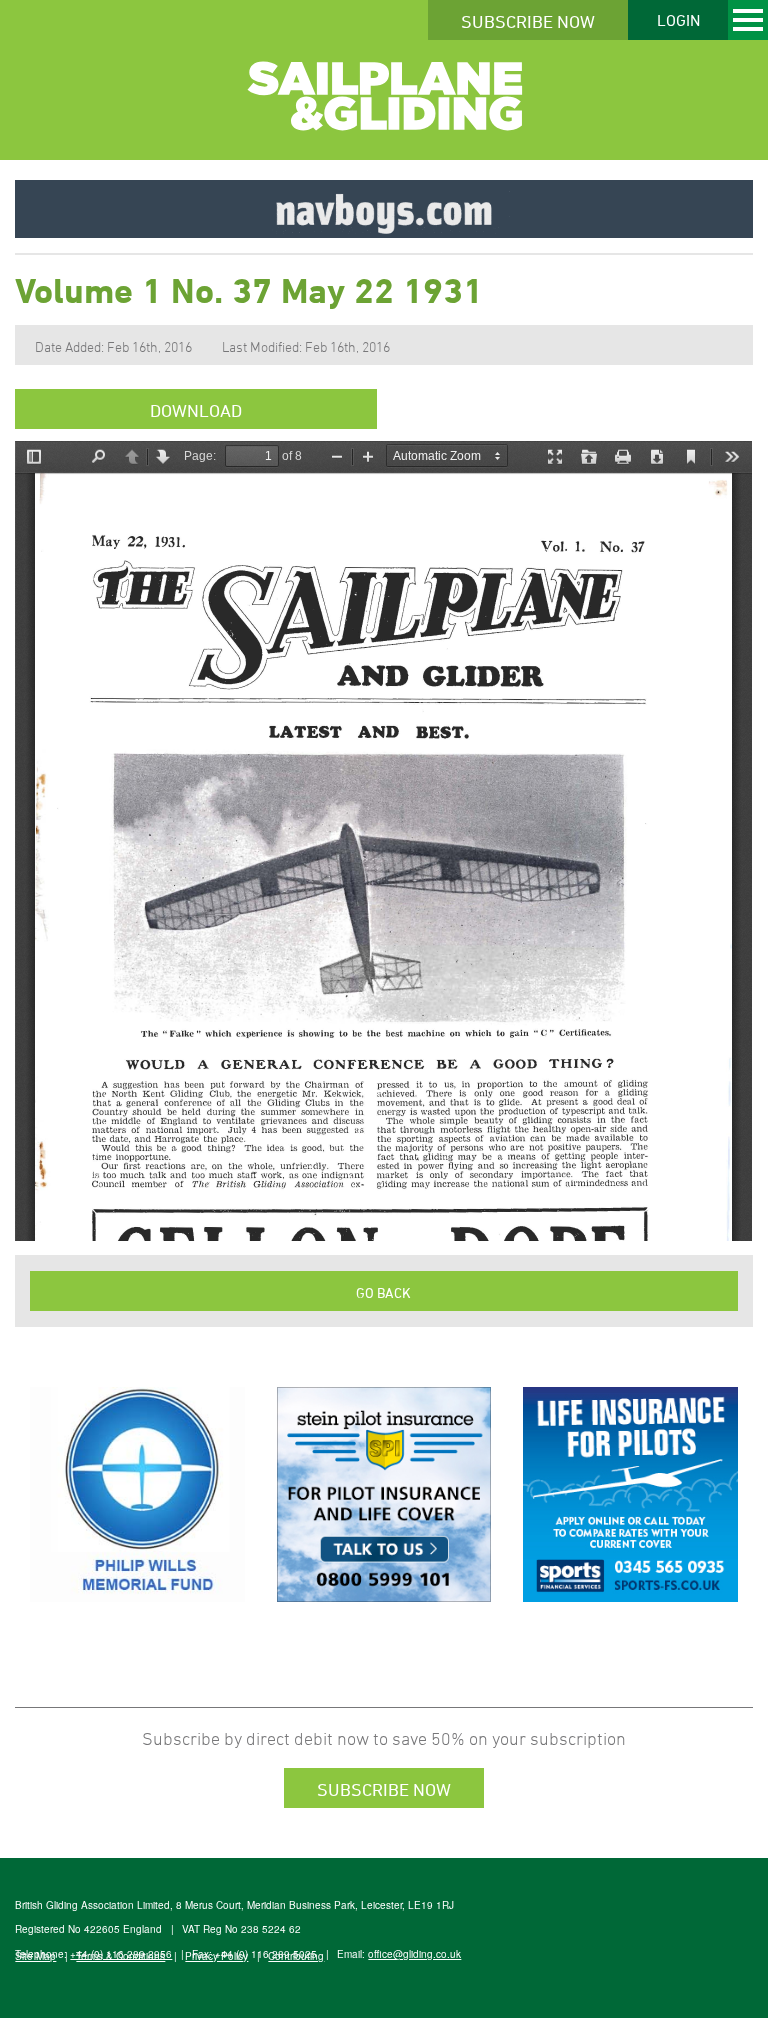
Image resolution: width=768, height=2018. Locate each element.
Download (196, 410)
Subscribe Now (528, 21)
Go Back (383, 1292)
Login (678, 20)
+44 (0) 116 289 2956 (121, 1954)
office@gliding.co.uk (414, 1954)
